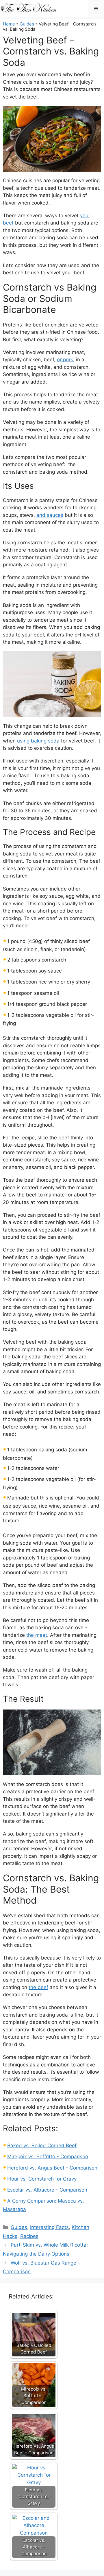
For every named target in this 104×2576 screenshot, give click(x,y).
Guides (27, 24)
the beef (38, 1987)
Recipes (29, 2236)
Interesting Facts (49, 2227)
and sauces (50, 515)
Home (9, 24)
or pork (65, 360)
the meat (37, 1635)
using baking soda (38, 741)
